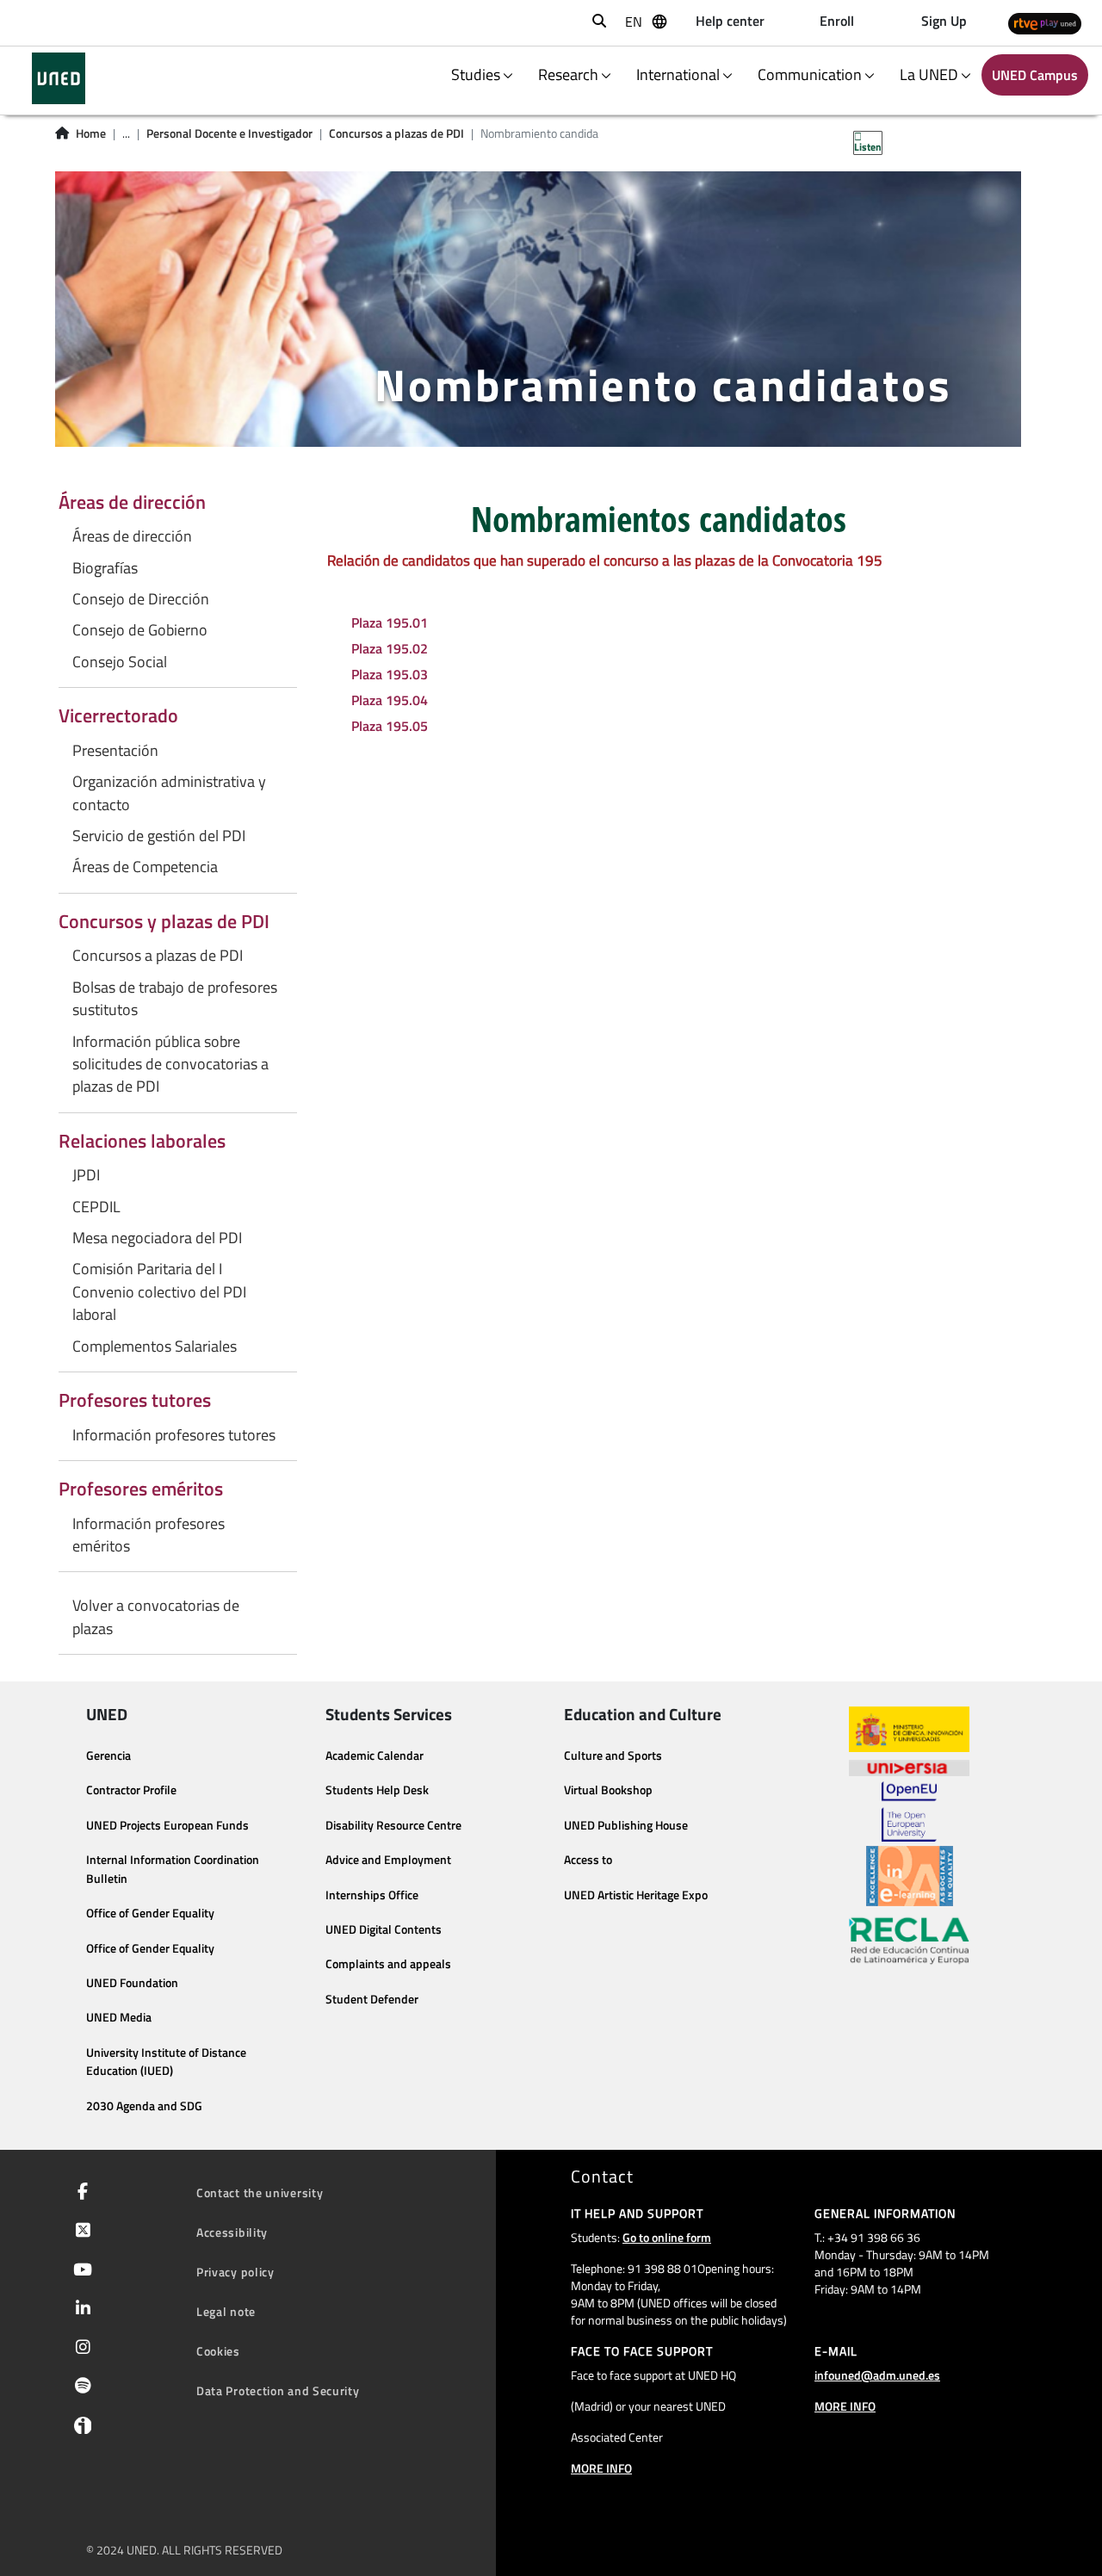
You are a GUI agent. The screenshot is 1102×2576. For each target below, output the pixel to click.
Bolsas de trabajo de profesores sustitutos (175, 999)
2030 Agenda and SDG (144, 2106)
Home (91, 133)
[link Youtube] (79, 2271)
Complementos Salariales (155, 1347)
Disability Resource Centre (393, 1825)
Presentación (115, 751)
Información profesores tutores (174, 1435)
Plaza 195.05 (390, 726)
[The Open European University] (909, 1811)
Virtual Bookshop (608, 1790)
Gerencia (108, 1756)
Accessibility (232, 2232)
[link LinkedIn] (80, 2310)
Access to (588, 1860)
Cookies (218, 2351)
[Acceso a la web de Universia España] (909, 1767)
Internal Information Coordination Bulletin (173, 1869)
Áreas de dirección (132, 536)
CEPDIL (96, 1207)
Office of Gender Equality (150, 1913)
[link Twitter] (80, 2232)
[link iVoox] (79, 2430)
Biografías (105, 568)
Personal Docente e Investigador (229, 133)
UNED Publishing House (626, 1825)
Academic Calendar (375, 1756)
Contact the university (260, 2192)
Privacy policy (235, 2272)
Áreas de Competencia (145, 867)
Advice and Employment (388, 1860)
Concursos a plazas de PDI (396, 133)
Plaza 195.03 (390, 674)
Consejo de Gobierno (140, 630)
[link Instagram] (80, 2349)
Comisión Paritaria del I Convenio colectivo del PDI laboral (159, 1292)
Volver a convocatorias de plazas (156, 1617)
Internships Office (372, 1895)
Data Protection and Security (278, 2390)
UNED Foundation (132, 1983)
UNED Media (119, 2017)
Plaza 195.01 (390, 622)
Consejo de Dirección (141, 599)
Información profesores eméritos (149, 1535)
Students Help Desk (377, 1790)
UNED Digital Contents (384, 1929)
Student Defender (372, 1999)
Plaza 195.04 (390, 700)
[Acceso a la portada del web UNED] (58, 78)
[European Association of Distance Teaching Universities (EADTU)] (910, 1876)
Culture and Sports (613, 1756)
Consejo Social (120, 662)
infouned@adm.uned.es (877, 2375)
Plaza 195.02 (390, 648)
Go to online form (667, 2237)
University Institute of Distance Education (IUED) (166, 2062)
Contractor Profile (131, 1790)
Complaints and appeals (388, 1964)
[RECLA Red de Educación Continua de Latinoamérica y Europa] (909, 1940)
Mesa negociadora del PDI (157, 1238)
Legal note (226, 2311)
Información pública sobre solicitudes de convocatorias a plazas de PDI (170, 1065)
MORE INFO (601, 2468)
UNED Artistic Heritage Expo (636, 1895)
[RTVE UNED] (1045, 23)
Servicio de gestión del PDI (159, 836)
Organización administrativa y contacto (169, 793)
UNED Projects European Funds (167, 1825)
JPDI (86, 1175)
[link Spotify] (80, 2387)
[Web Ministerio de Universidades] (909, 1729)
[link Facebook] (79, 2193)
